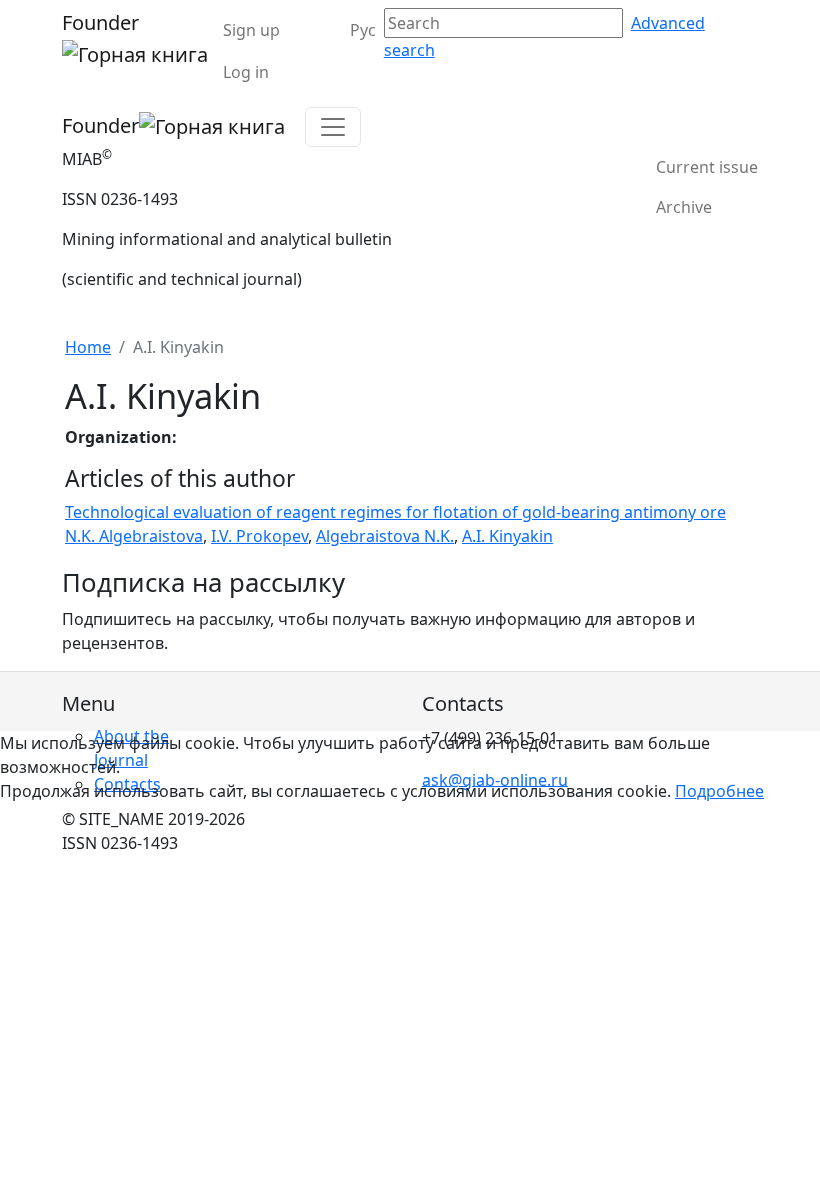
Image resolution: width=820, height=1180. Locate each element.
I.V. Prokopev (259, 536)
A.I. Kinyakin (507, 536)
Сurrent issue (707, 167)
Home (88, 347)
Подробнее (719, 791)
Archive (684, 207)
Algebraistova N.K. (385, 536)
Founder (100, 22)
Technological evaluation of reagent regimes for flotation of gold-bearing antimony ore (395, 512)
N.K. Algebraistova (134, 536)
